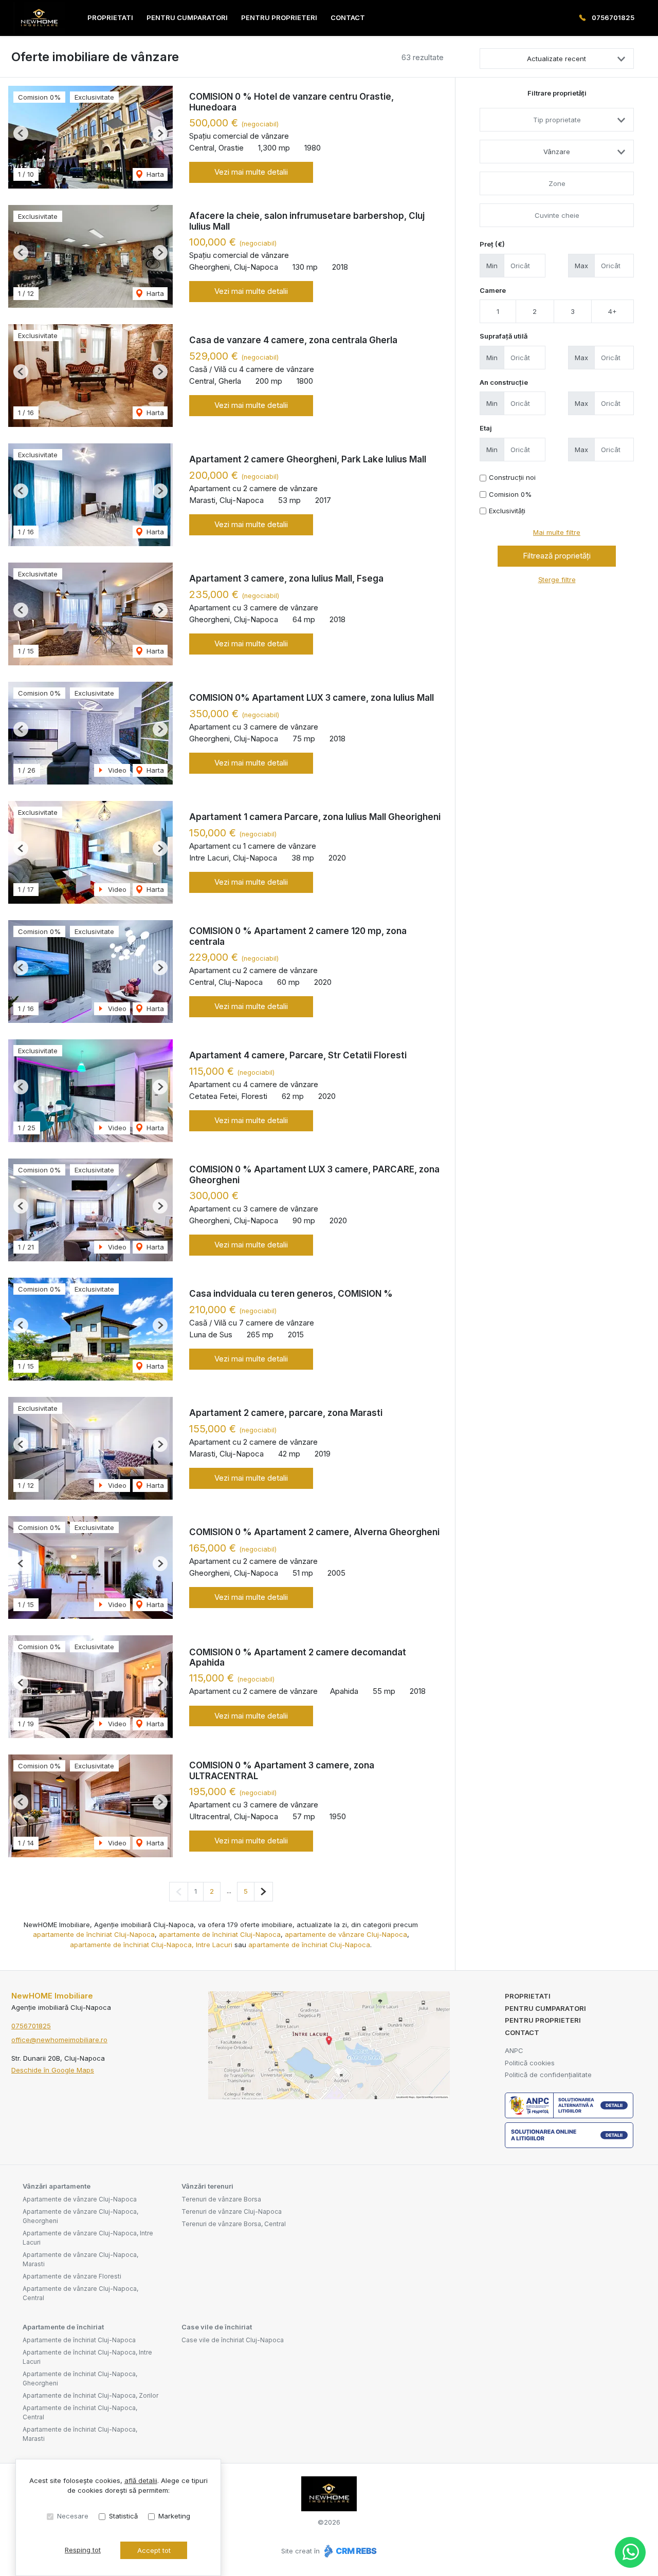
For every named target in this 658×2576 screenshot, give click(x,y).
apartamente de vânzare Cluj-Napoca (346, 1934)
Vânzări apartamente (57, 2186)
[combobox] (557, 120)
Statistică (123, 2516)
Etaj (486, 428)
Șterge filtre (557, 580)
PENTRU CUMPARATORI (187, 17)
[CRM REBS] (349, 2551)
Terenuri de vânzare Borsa (221, 2199)
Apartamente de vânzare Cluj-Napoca (80, 2199)
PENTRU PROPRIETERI (279, 17)
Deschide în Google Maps (53, 2070)
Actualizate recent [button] (556, 59)
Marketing (174, 2516)
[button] (21, 133)
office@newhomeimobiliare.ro (59, 2040)
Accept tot (154, 2550)
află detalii (141, 2480)
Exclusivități (507, 511)
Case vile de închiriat (217, 2327)
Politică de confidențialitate (548, 2075)
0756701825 (613, 17)
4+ (613, 311)
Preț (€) (492, 244)
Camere (493, 290)
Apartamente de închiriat (63, 2327)
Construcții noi (512, 477)
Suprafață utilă (504, 336)
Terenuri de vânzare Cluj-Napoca (232, 2211)
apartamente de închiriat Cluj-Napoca (94, 1934)
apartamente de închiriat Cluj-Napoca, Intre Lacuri (151, 1945)
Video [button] (116, 770)
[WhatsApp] (630, 2552)
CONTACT (348, 17)
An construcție (504, 382)
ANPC (514, 2050)
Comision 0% (510, 494)
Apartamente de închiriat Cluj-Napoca (79, 2340)
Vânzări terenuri (207, 2186)
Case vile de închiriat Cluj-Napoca (233, 2340)
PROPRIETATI (110, 17)
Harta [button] (154, 174)
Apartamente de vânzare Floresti (72, 2276)
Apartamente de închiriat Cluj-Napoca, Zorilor (90, 2395)
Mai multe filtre (557, 532)
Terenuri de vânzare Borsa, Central (234, 2224)
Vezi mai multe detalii (251, 172)
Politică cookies (530, 2063)
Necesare (73, 2516)
